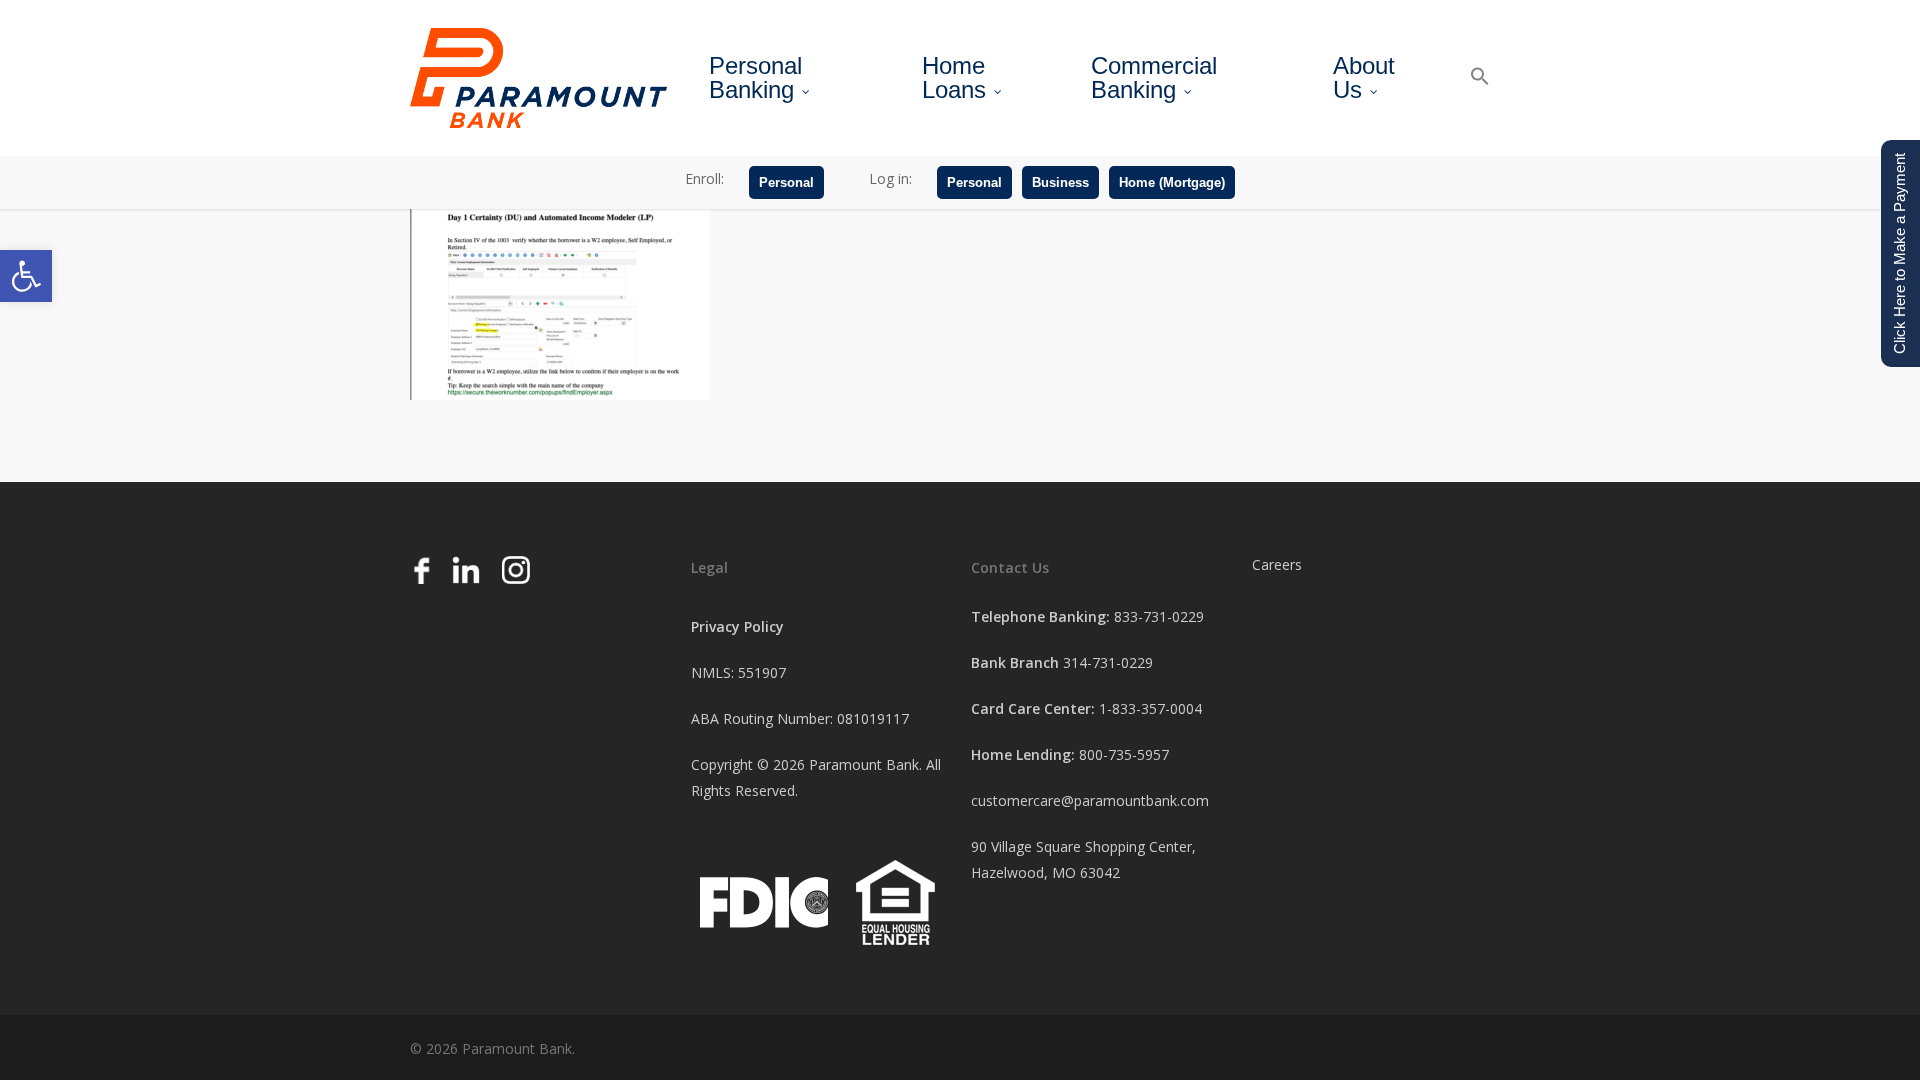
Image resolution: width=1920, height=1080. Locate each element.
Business (1060, 182)
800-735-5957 (1124, 754)
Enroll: (704, 178)
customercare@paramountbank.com (1090, 800)
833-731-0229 (1159, 616)
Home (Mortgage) (1172, 182)
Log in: (890, 178)
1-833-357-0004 (1150, 708)
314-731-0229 (1108, 662)
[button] (26, 276)
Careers (1277, 564)
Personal (786, 182)
